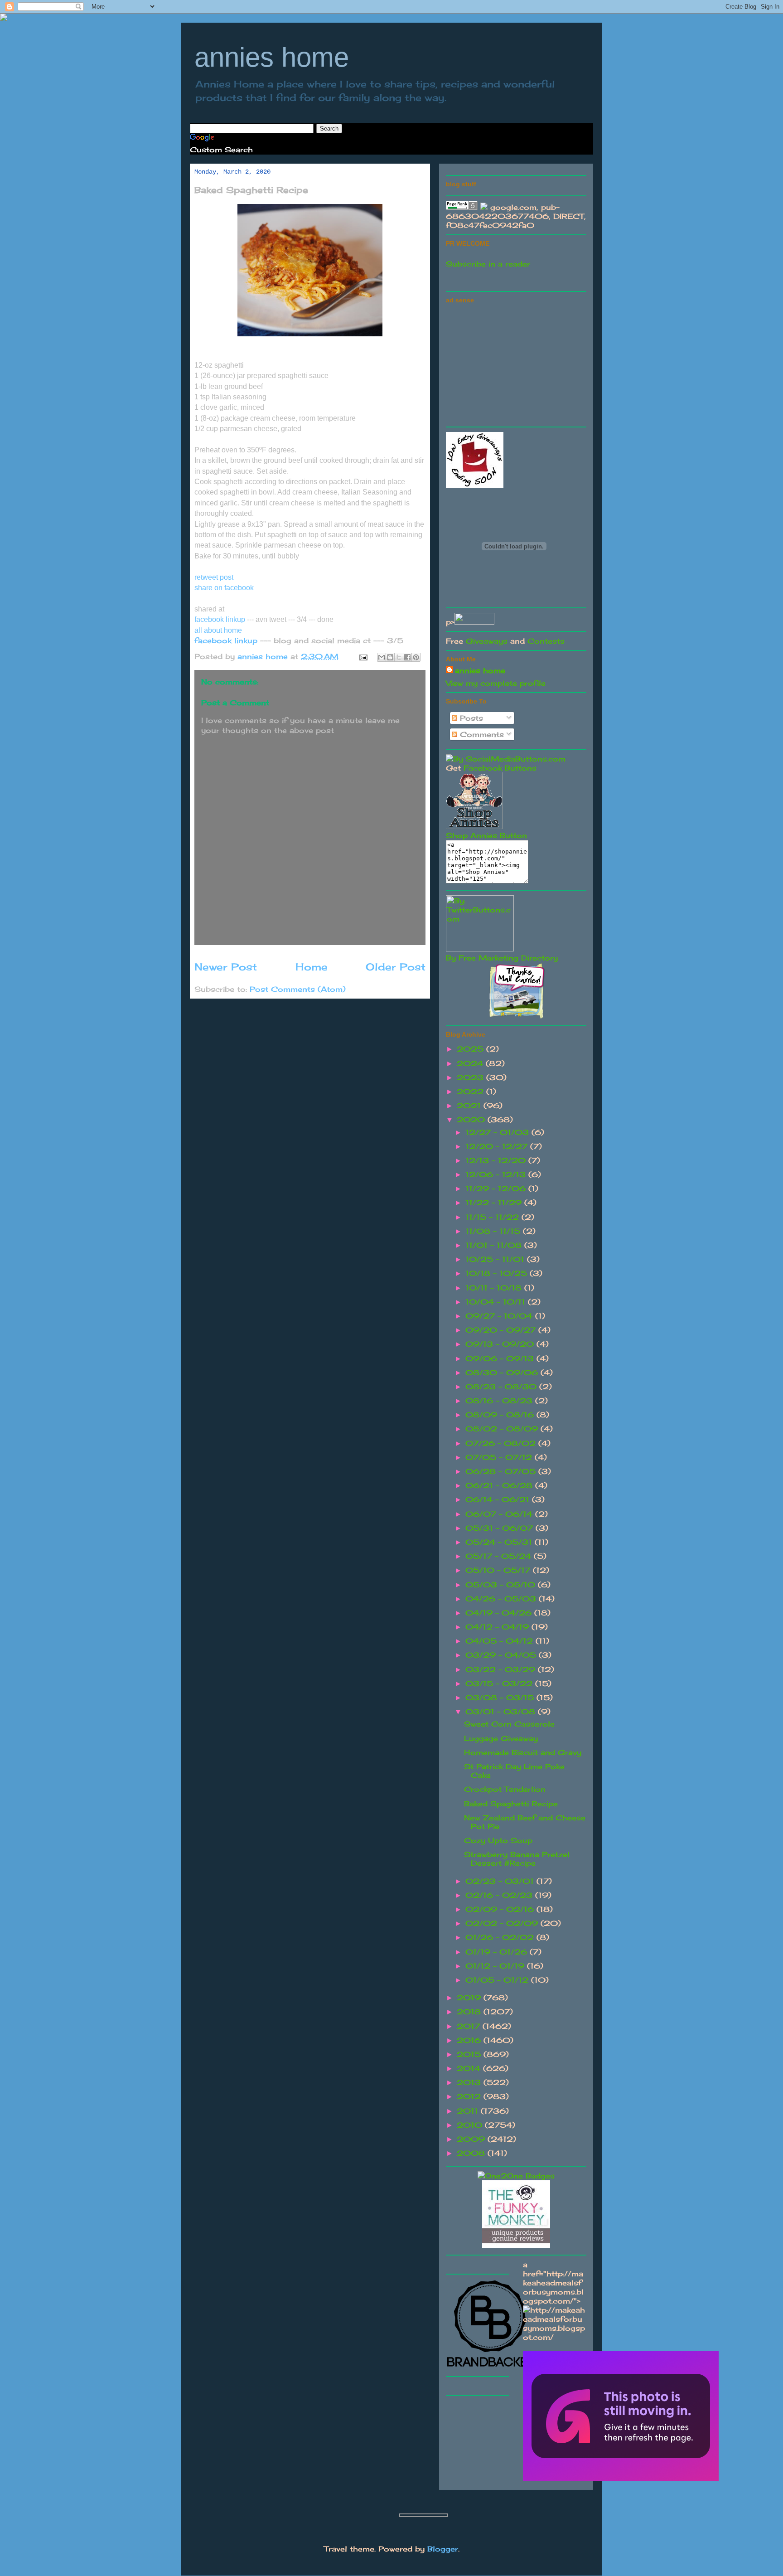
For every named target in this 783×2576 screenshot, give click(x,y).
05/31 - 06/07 (500, 1528)
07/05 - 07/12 (500, 1457)
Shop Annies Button (486, 835)
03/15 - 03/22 (500, 1683)
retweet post (215, 577)
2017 (470, 2026)
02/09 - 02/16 (501, 1909)
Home (312, 967)
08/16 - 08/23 (500, 1401)
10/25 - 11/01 (496, 1259)
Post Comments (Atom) (298, 989)
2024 (471, 1063)
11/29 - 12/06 (497, 1189)
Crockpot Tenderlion (505, 1789)
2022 (471, 1092)
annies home (272, 57)
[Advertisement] (514, 364)
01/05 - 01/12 (498, 1980)
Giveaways (487, 641)
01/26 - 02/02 (501, 1937)
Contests (546, 641)
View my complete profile (496, 683)
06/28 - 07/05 (502, 1471)
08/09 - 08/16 (501, 1415)
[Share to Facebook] (407, 657)
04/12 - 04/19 (498, 1627)
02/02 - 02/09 (503, 1923)
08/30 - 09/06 (503, 1373)
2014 (470, 2068)
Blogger (443, 2549)
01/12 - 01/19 (496, 1966)
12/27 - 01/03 (498, 1132)
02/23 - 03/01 (501, 1881)
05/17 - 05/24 (500, 1556)
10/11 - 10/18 (495, 1288)
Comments (481, 734)
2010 (471, 2125)
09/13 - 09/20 (501, 1344)
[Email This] (382, 657)
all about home (218, 630)
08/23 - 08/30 (502, 1387)
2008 (472, 2153)
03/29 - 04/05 (502, 1655)
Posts (470, 718)
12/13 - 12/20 (497, 1160)
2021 (470, 1106)
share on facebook (224, 588)
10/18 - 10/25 (498, 1273)
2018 (470, 2012)
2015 (470, 2054)
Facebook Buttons (500, 768)
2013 (470, 2082)
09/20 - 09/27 (502, 1330)
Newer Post (226, 967)
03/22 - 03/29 (502, 1669)
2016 (470, 2040)
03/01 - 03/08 (502, 1712)
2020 (472, 1120)
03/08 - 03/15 (501, 1698)
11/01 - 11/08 (495, 1245)
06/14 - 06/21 (499, 1499)
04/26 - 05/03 (502, 1599)
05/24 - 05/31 (500, 1542)
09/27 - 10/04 (500, 1316)
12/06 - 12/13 (497, 1174)
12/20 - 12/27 (498, 1146)
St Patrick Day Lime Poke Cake (514, 1771)
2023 (471, 1077)
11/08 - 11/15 (494, 1231)
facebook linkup (221, 619)
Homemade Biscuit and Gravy (523, 1752)
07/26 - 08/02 (502, 1443)
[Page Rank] (462, 207)
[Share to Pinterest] (416, 657)
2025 (471, 1049)
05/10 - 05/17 (499, 1570)
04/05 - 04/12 (500, 1641)
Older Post (396, 967)
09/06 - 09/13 (501, 1358)
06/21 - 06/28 (500, 1485)
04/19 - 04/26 (500, 1613)
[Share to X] (399, 657)
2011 (469, 2111)
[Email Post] (363, 656)
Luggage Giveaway (501, 1738)
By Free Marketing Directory (502, 958)
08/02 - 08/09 (503, 1429)
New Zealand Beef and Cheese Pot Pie (525, 1822)
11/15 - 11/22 (493, 1217)
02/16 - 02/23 (500, 1895)
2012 (470, 2096)
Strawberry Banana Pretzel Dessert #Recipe (517, 1859)
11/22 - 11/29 (495, 1203)
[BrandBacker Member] (491, 2367)
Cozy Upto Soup (498, 1840)
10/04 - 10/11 (497, 1302)
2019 (470, 1998)
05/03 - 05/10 (502, 1585)
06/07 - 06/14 (500, 1514)
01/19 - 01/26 (498, 1952)
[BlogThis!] (390, 657)
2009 (472, 2139)
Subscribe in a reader (488, 264)
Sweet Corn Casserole (509, 1724)
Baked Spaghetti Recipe (511, 1804)
